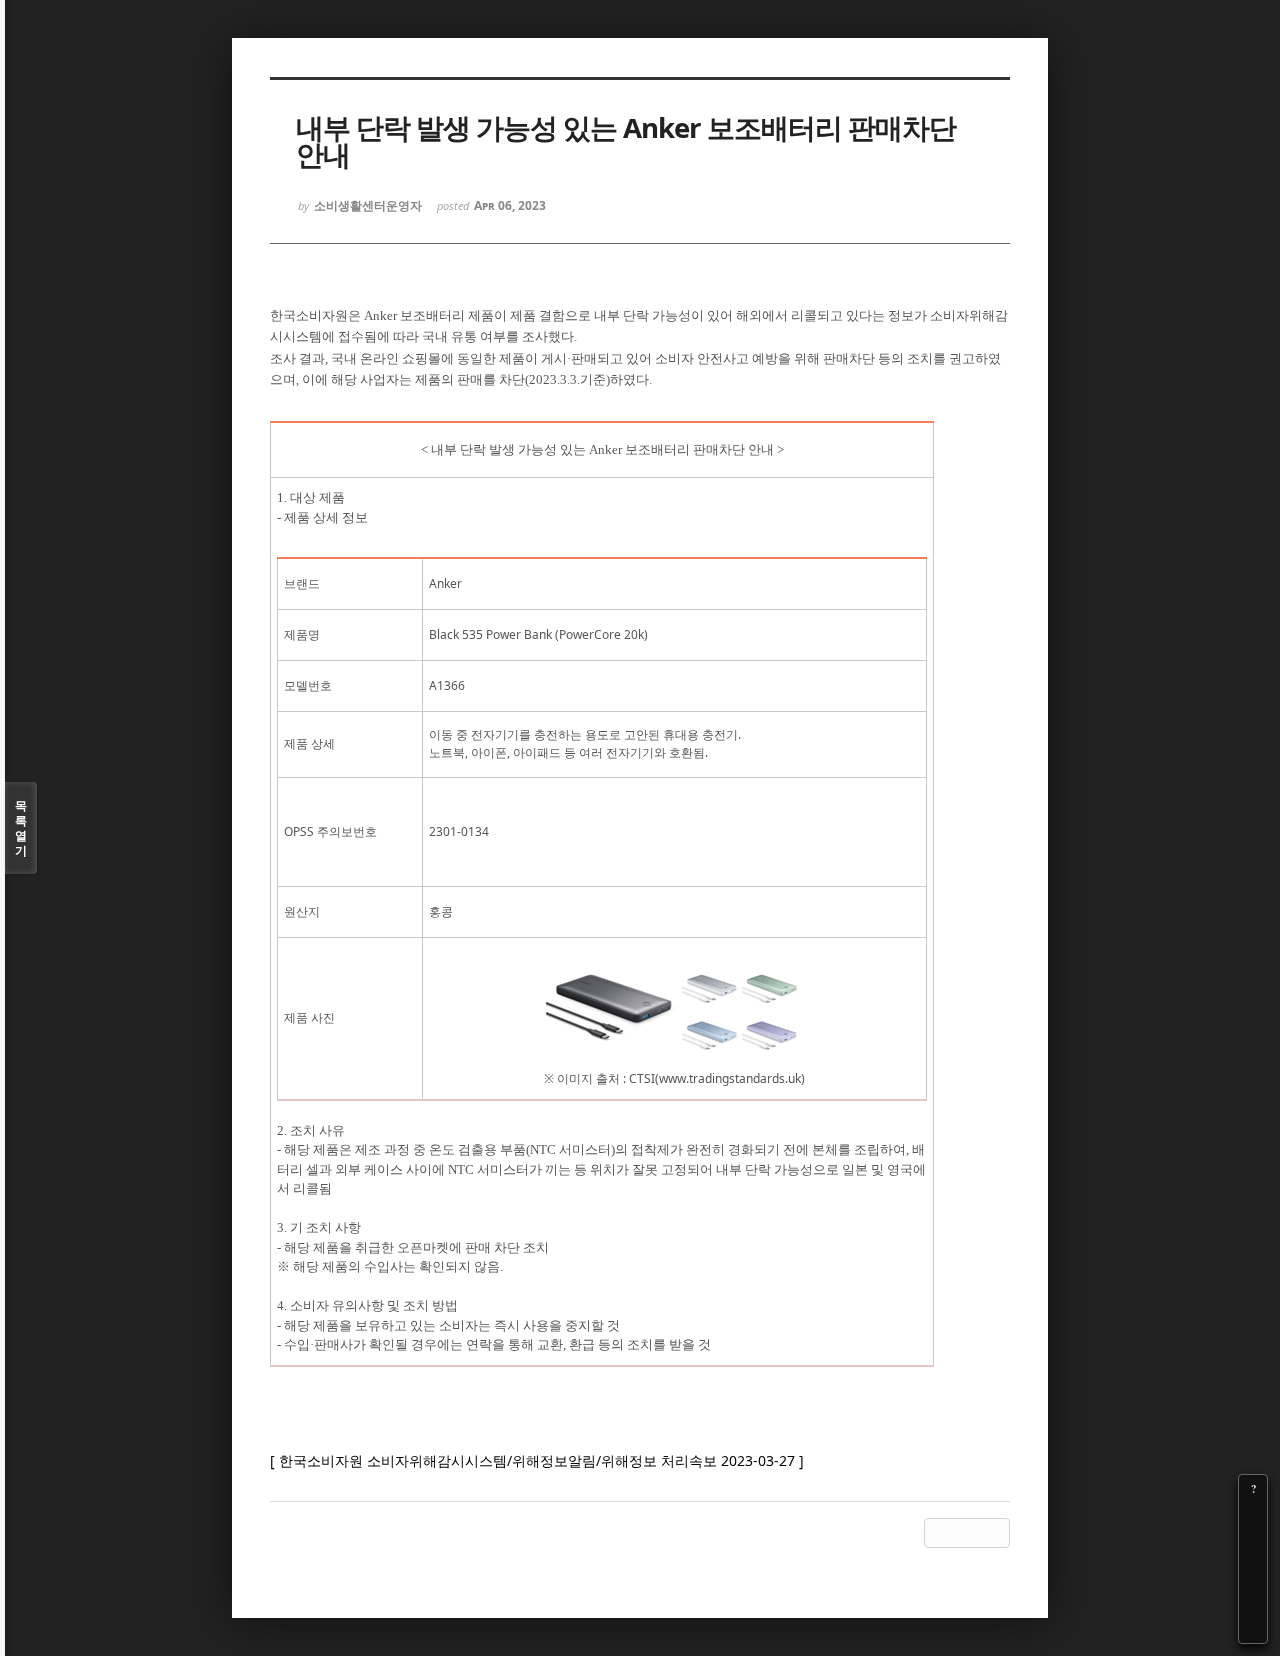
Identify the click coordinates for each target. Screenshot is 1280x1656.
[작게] (1253, 1545)
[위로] (1253, 1573)
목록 (21, 828)
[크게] (1253, 1517)
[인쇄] (1253, 1629)
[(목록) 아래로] (1253, 1601)
